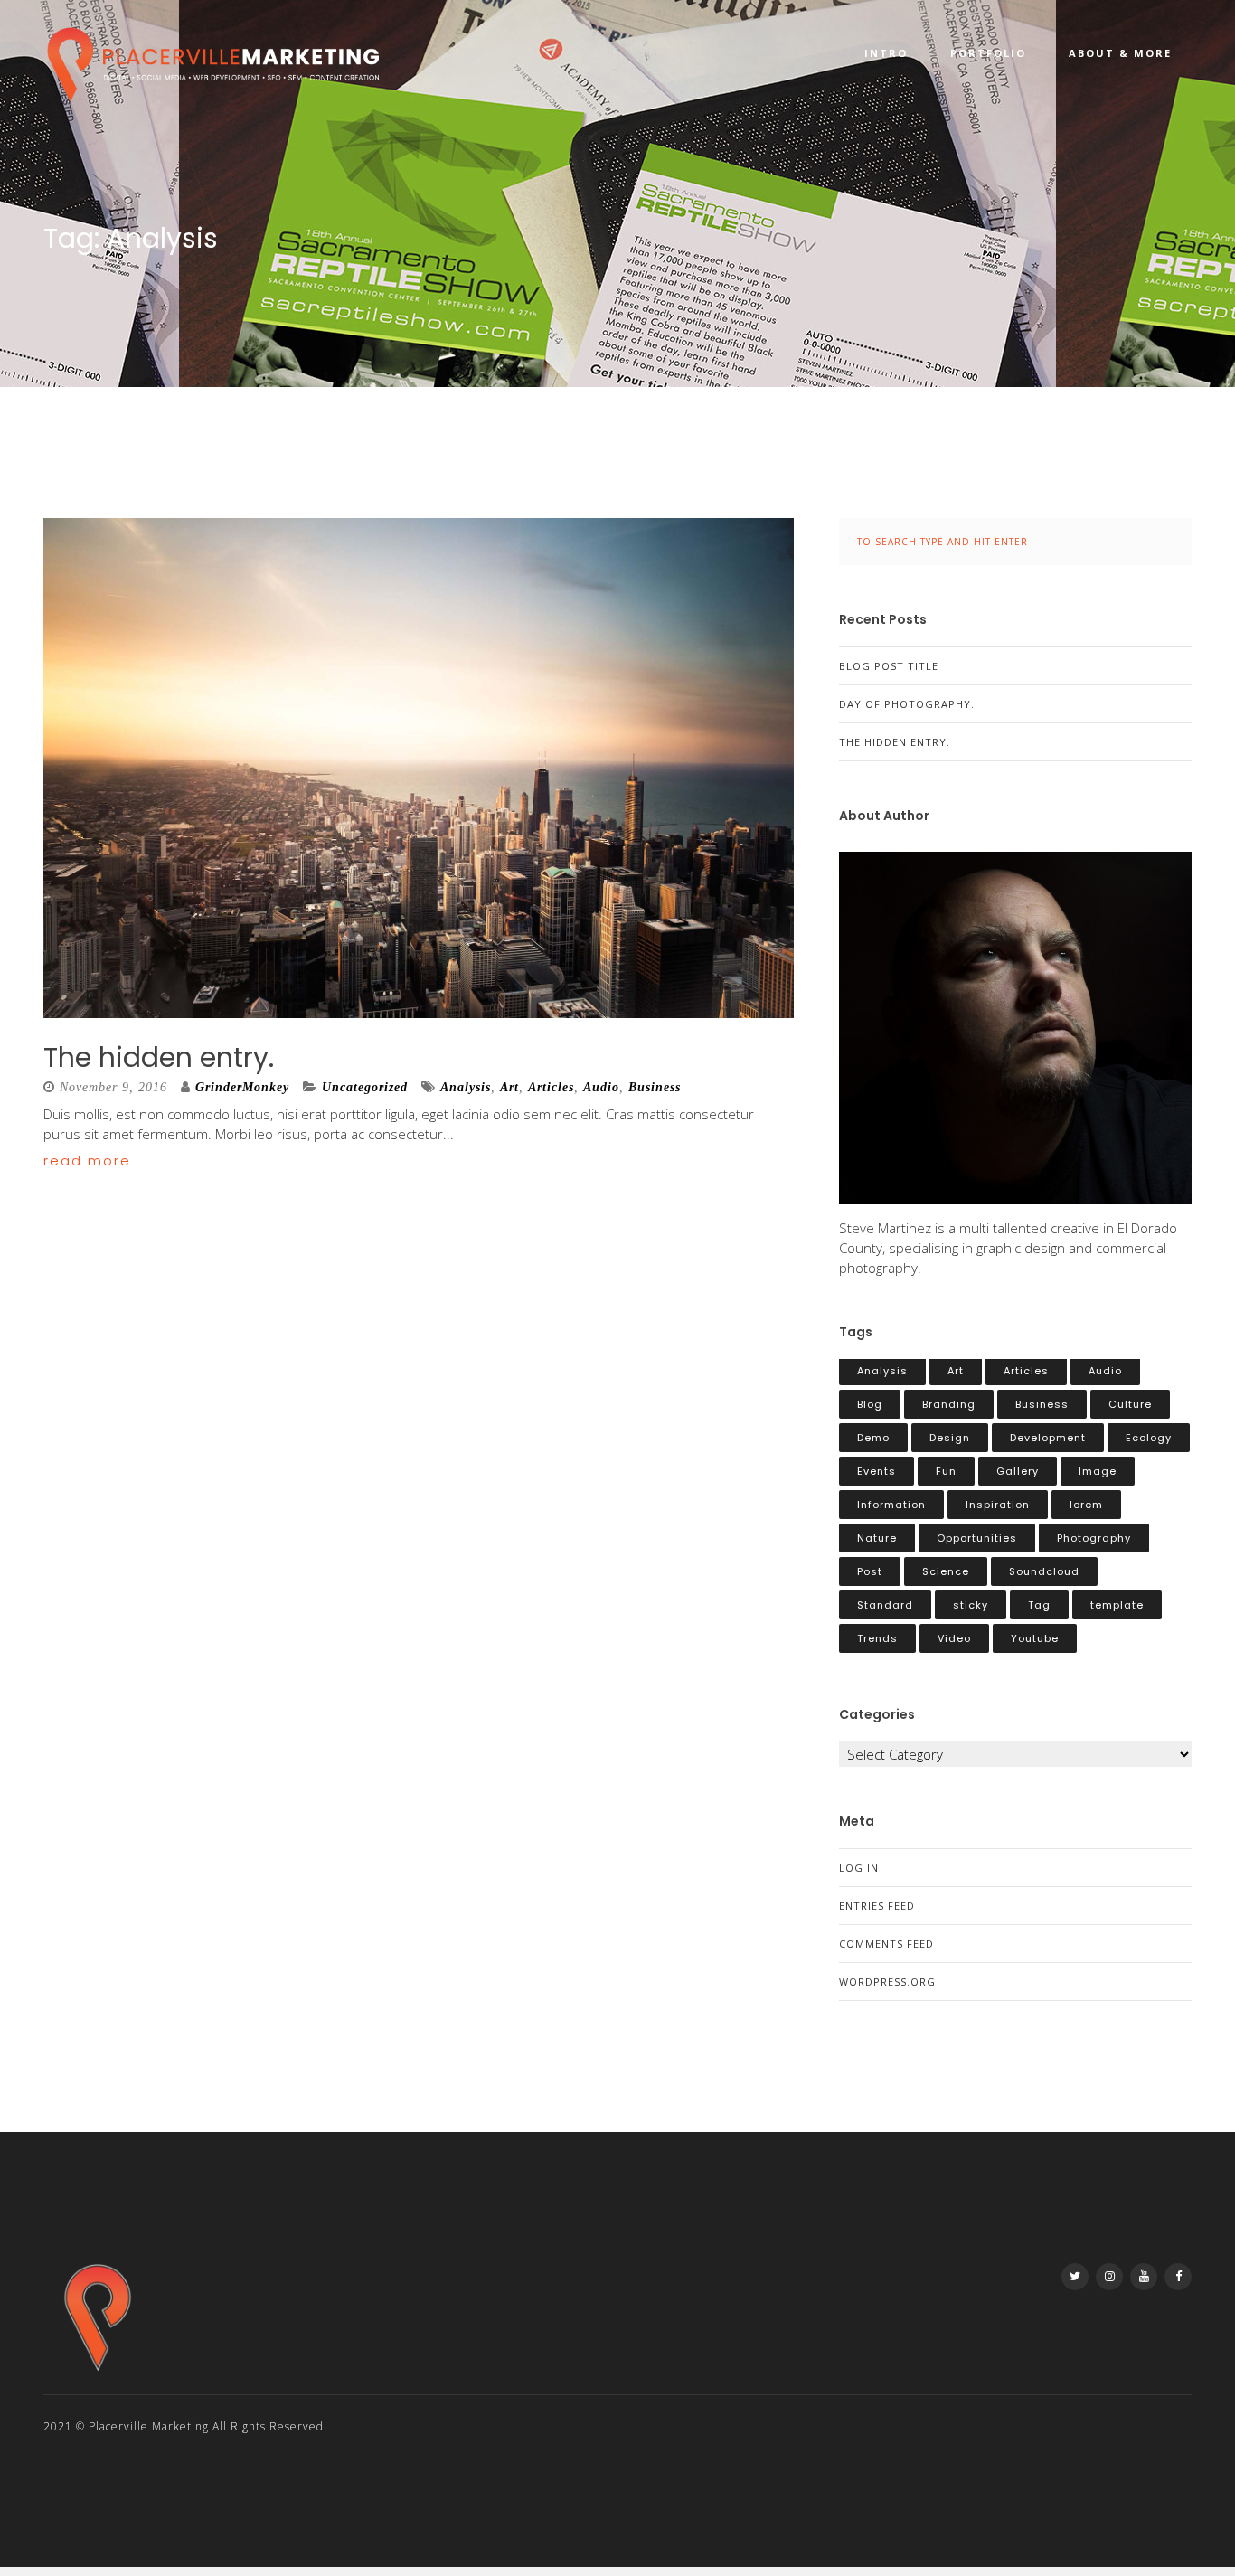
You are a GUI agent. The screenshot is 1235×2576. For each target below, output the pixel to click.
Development (1048, 1438)
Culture (1130, 1404)
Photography (1094, 1538)
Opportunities (977, 1538)
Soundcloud (1044, 1571)
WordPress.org (887, 1982)
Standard (885, 1605)
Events (877, 1471)
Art (509, 1087)
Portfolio (988, 53)
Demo (873, 1438)
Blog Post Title (889, 666)
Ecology (1149, 1438)
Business (655, 1087)
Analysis (466, 1087)
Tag (1039, 1605)
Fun (946, 1471)
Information (891, 1505)
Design (950, 1438)
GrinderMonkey (242, 1087)
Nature (877, 1538)
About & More (1120, 53)
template (1117, 1605)
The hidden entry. (159, 1057)
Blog (870, 1404)
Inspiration (998, 1505)
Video (954, 1638)
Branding (949, 1404)
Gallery (1018, 1471)
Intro (886, 53)
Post (870, 1571)
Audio (601, 1087)
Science (946, 1571)
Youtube (1035, 1638)
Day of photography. (907, 704)
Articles (551, 1087)
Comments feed (886, 1944)
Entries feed (877, 1906)
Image (1098, 1471)
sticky (971, 1605)
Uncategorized (365, 1087)
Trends (877, 1638)
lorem (1086, 1505)
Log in (859, 1868)
